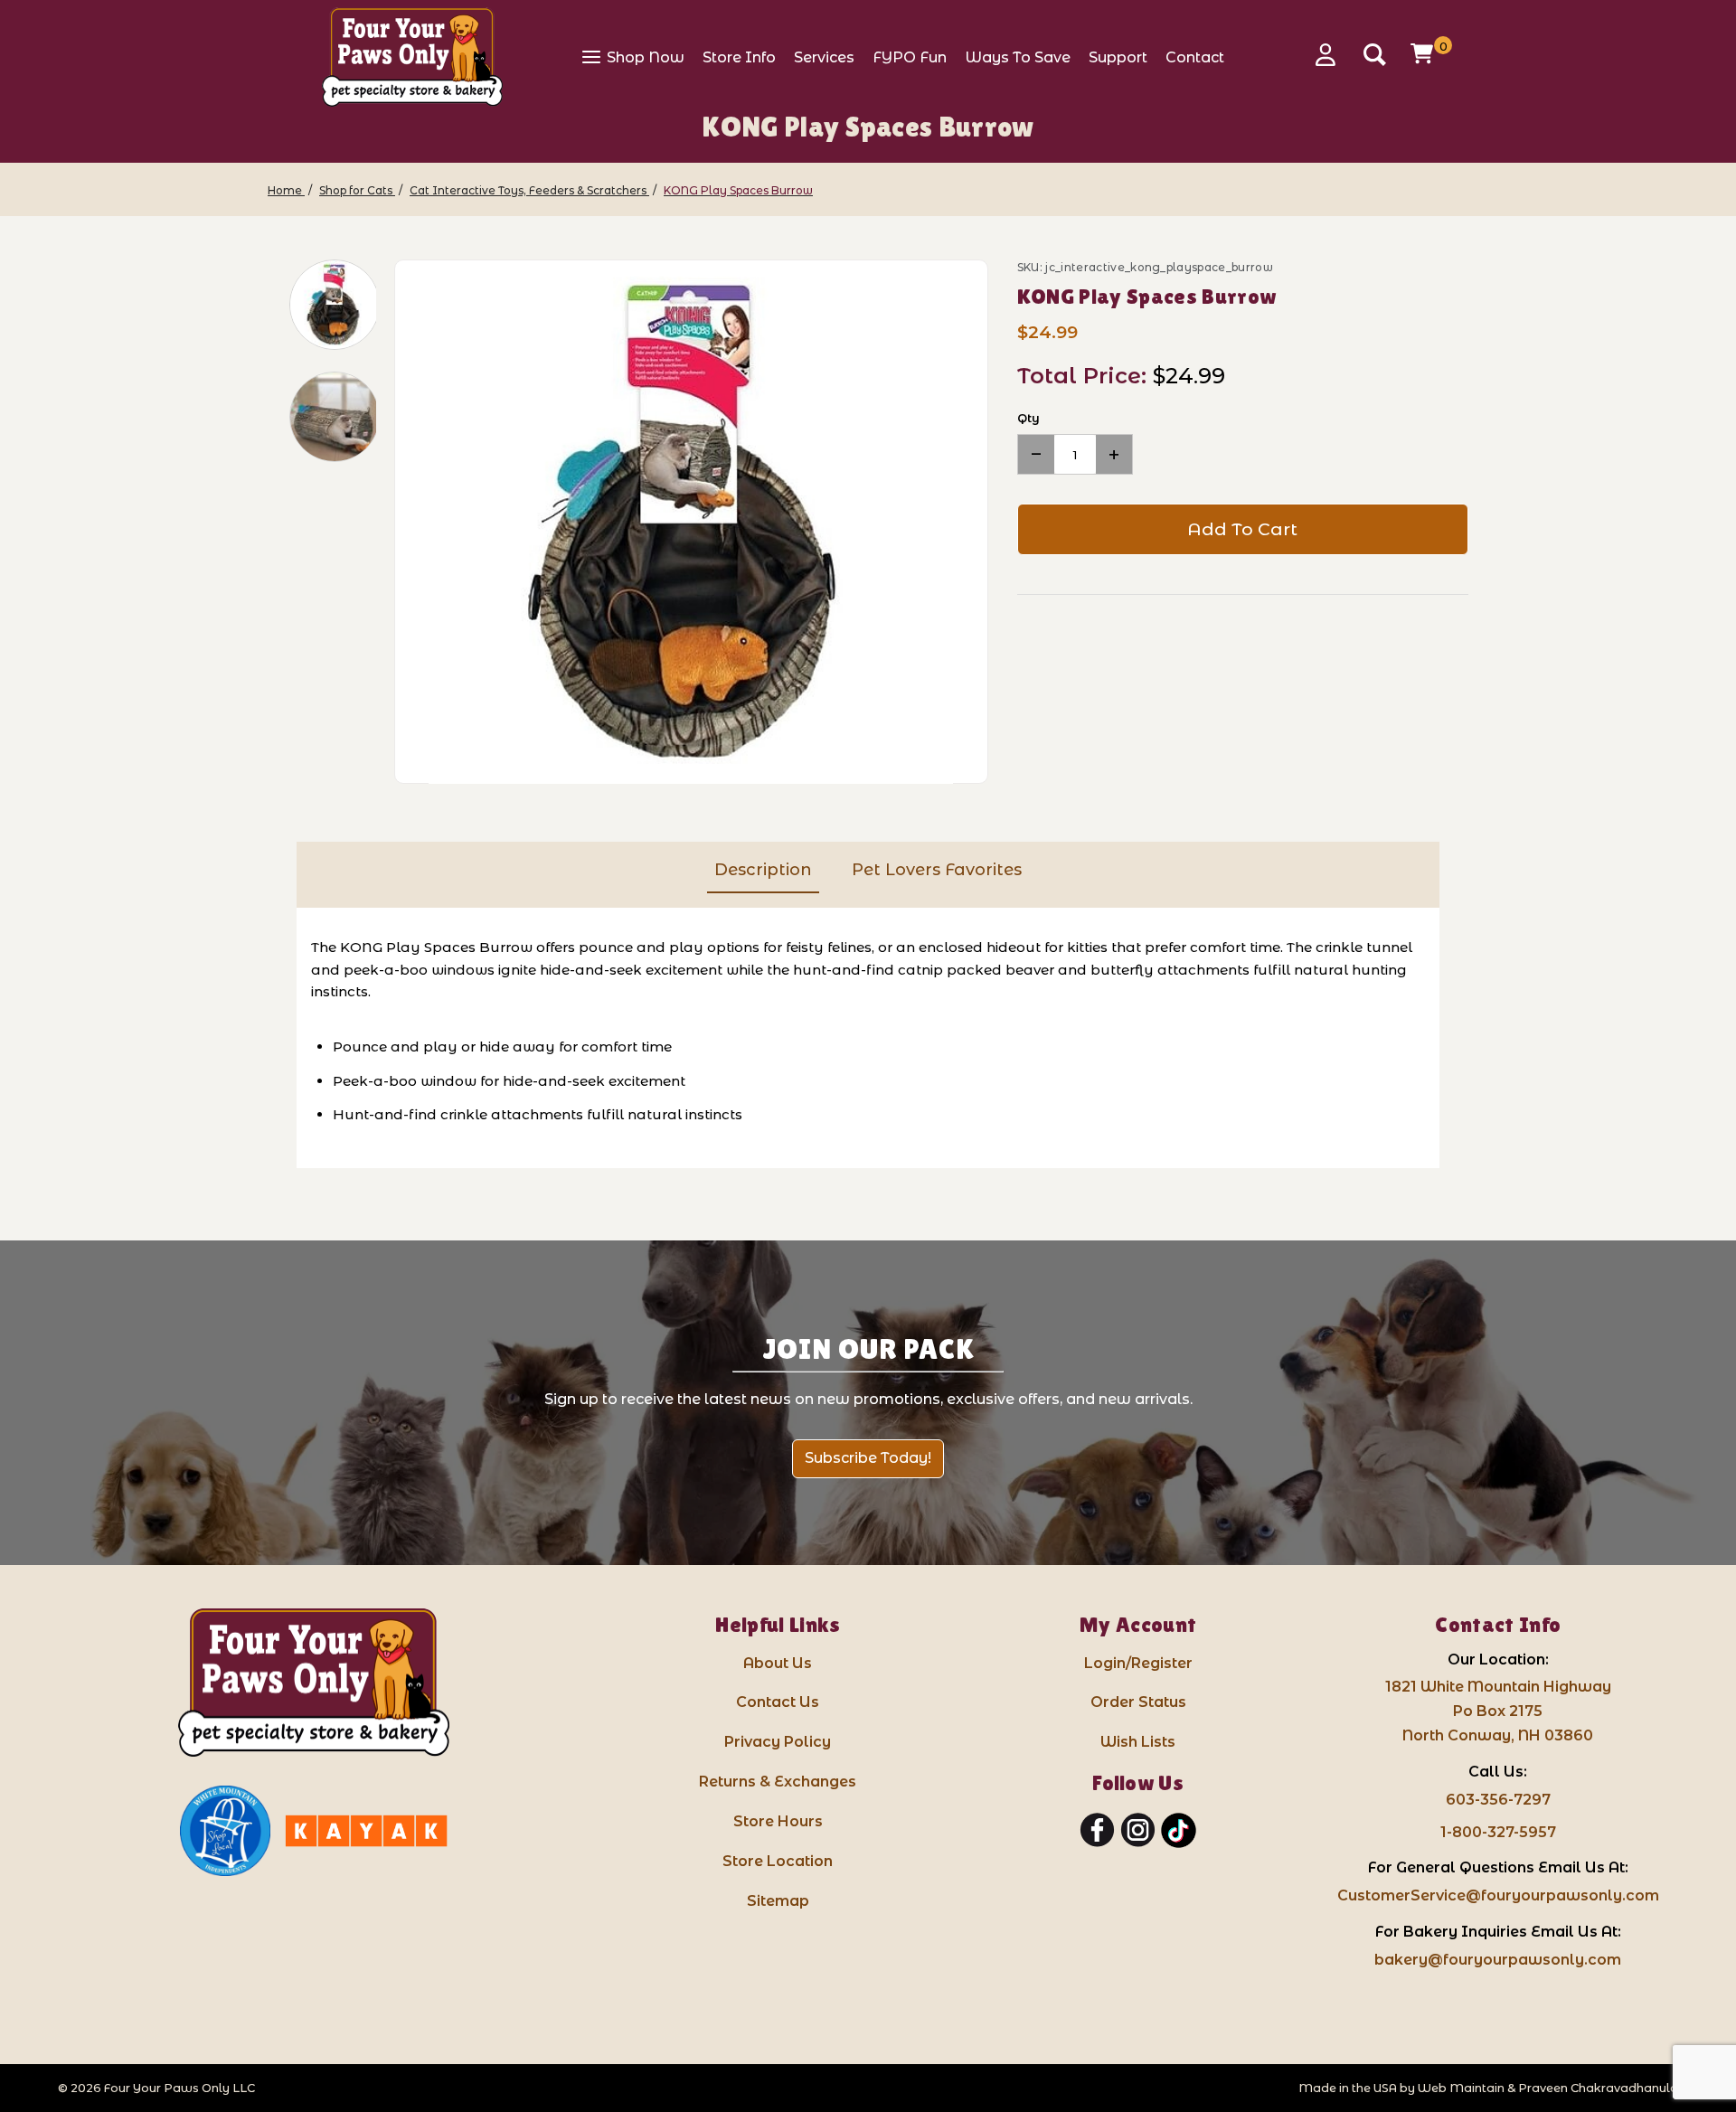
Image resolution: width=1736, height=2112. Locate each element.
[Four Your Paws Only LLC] (314, 1683)
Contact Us (778, 1702)
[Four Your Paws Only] (412, 57)
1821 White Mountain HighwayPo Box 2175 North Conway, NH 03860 (1498, 1711)
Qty (1028, 418)
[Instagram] (1138, 1831)
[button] (335, 305)
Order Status (1138, 1702)
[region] (322, 522)
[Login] (1332, 55)
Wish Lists (1138, 1742)
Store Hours (778, 1821)
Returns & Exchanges (778, 1782)
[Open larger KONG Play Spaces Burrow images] (691, 523)
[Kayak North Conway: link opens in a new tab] (366, 1831)
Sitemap (778, 1901)
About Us (778, 1663)
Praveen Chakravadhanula (1598, 2088)
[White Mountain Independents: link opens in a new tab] (225, 1831)
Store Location (778, 1861)
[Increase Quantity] (1114, 454)
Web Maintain (1461, 2088)
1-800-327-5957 (1498, 1832)
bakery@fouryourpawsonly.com (1498, 1960)
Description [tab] (763, 870)
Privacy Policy (778, 1742)
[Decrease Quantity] (1036, 454)
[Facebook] (1097, 1831)
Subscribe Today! (868, 1458)
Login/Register (1138, 1663)
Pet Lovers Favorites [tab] (937, 870)
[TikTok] (1179, 1831)
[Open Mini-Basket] (1424, 53)
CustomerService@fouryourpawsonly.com (1498, 1895)
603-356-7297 (1498, 1800)
